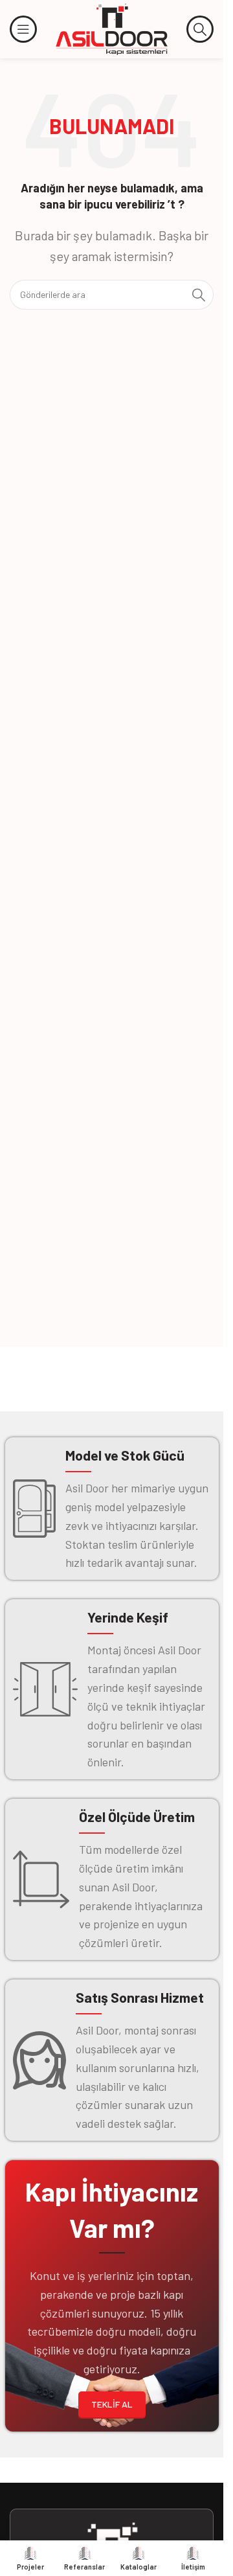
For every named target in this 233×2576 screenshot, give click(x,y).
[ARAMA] (199, 295)
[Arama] (200, 29)
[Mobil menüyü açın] (23, 29)
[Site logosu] (112, 28)
